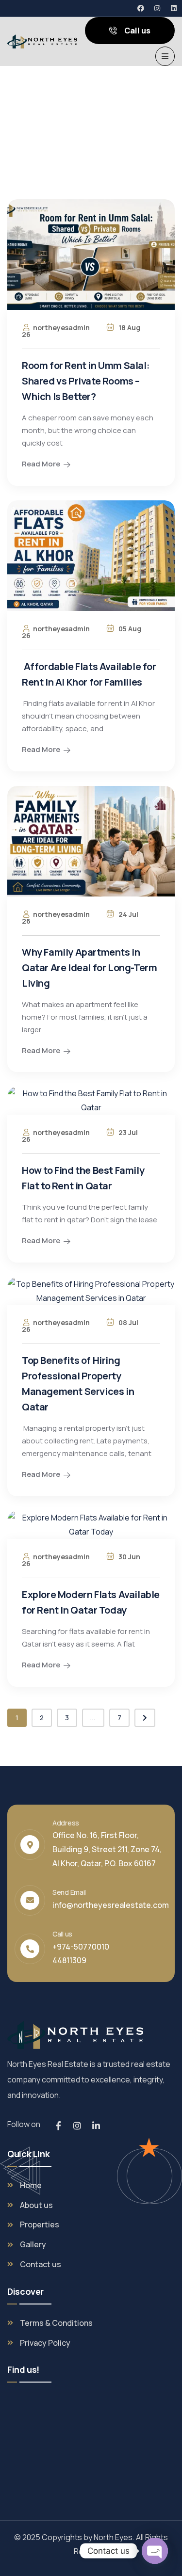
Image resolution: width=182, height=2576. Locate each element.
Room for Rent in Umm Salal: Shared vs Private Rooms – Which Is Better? (86, 381)
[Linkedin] (174, 8)
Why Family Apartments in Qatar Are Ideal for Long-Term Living (89, 968)
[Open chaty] (155, 2551)
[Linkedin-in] (96, 2126)
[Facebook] (141, 8)
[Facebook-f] (58, 2126)
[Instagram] (157, 8)
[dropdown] (165, 56)
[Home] (42, 42)
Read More (41, 464)
